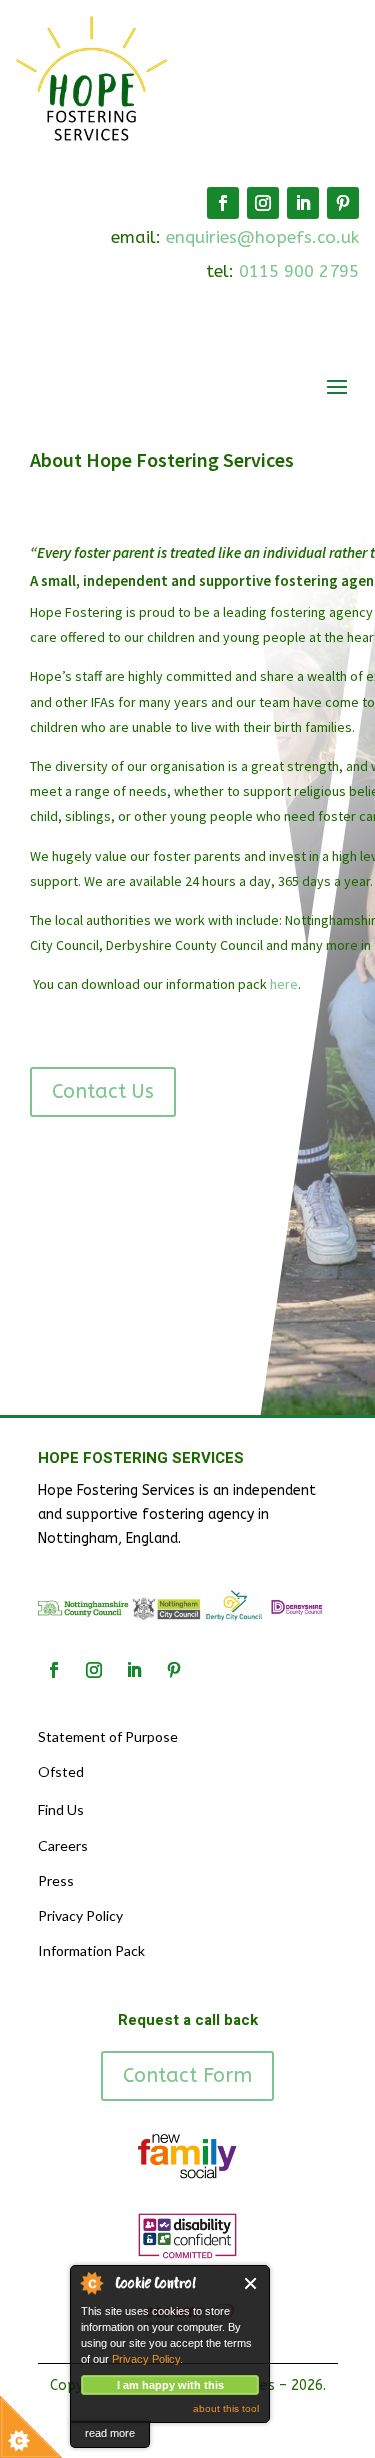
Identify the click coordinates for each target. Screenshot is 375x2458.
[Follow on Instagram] (263, 203)
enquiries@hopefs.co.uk (262, 237)
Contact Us (103, 1091)
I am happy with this (170, 2385)
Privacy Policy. (147, 2359)
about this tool (226, 2408)
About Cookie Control (91, 2283)
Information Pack (91, 1950)
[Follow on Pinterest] (343, 203)
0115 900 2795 (299, 271)
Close (251, 2283)
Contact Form (187, 2075)
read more (110, 2433)
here (284, 984)
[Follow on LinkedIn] (303, 203)
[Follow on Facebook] (223, 203)
